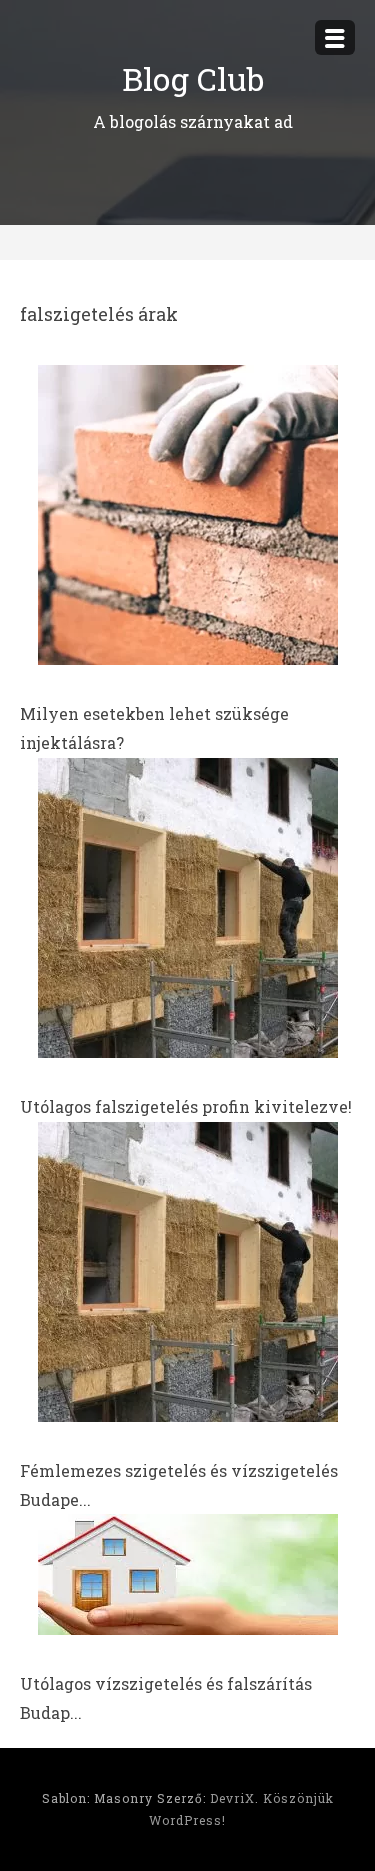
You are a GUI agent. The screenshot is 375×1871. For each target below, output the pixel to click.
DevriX (232, 1798)
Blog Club (193, 78)
